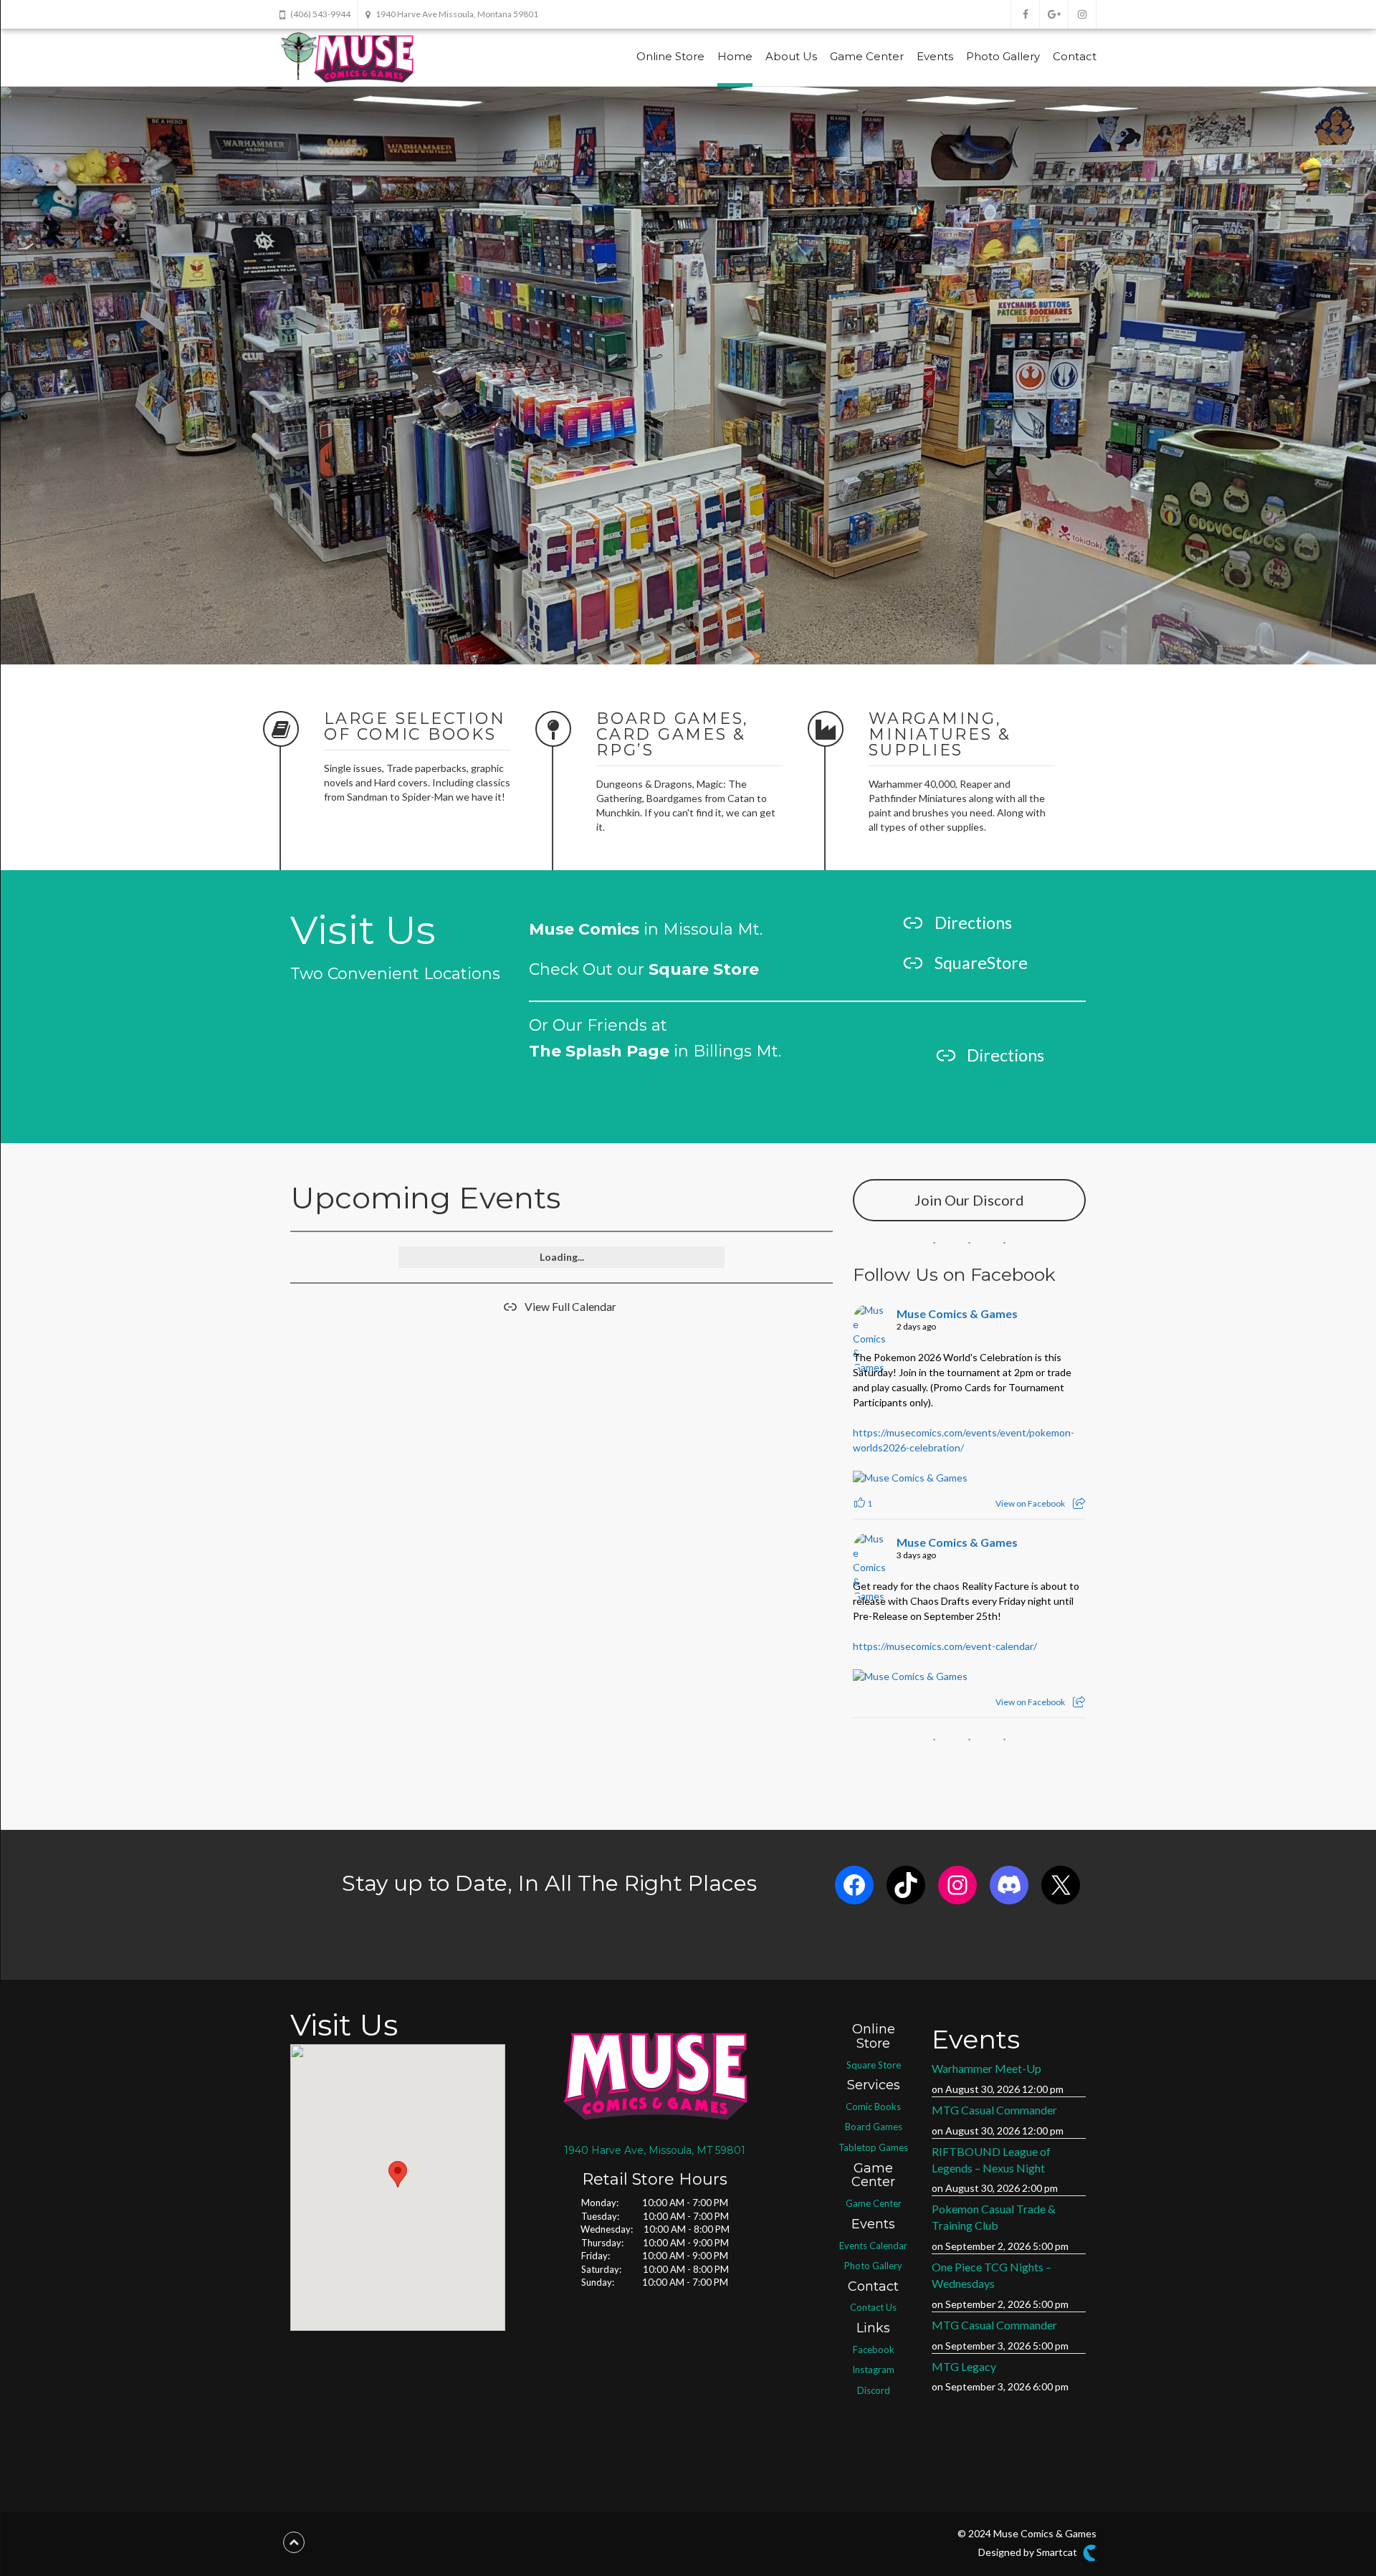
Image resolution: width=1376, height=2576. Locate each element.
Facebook (874, 2350)
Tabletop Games (873, 2147)
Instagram (873, 2370)
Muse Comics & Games (957, 1313)
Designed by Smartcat (1029, 2551)
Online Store (670, 56)
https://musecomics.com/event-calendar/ (945, 1646)
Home (735, 56)
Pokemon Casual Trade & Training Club (994, 2217)
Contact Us (873, 2307)
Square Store (874, 2065)
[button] (398, 2174)
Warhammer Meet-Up (986, 2068)
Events (935, 56)
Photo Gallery (1003, 56)
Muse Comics (584, 929)
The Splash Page (599, 1051)
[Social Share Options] (1079, 1503)
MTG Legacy (964, 2366)
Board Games (874, 2127)
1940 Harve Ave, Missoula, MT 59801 (655, 2150)
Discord (874, 2390)
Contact (1075, 56)
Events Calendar (873, 2246)
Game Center (867, 56)
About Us (791, 56)
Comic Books (873, 2107)
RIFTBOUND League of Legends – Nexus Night (991, 2160)
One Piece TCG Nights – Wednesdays (992, 2275)
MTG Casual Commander (994, 2110)
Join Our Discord (969, 1200)
